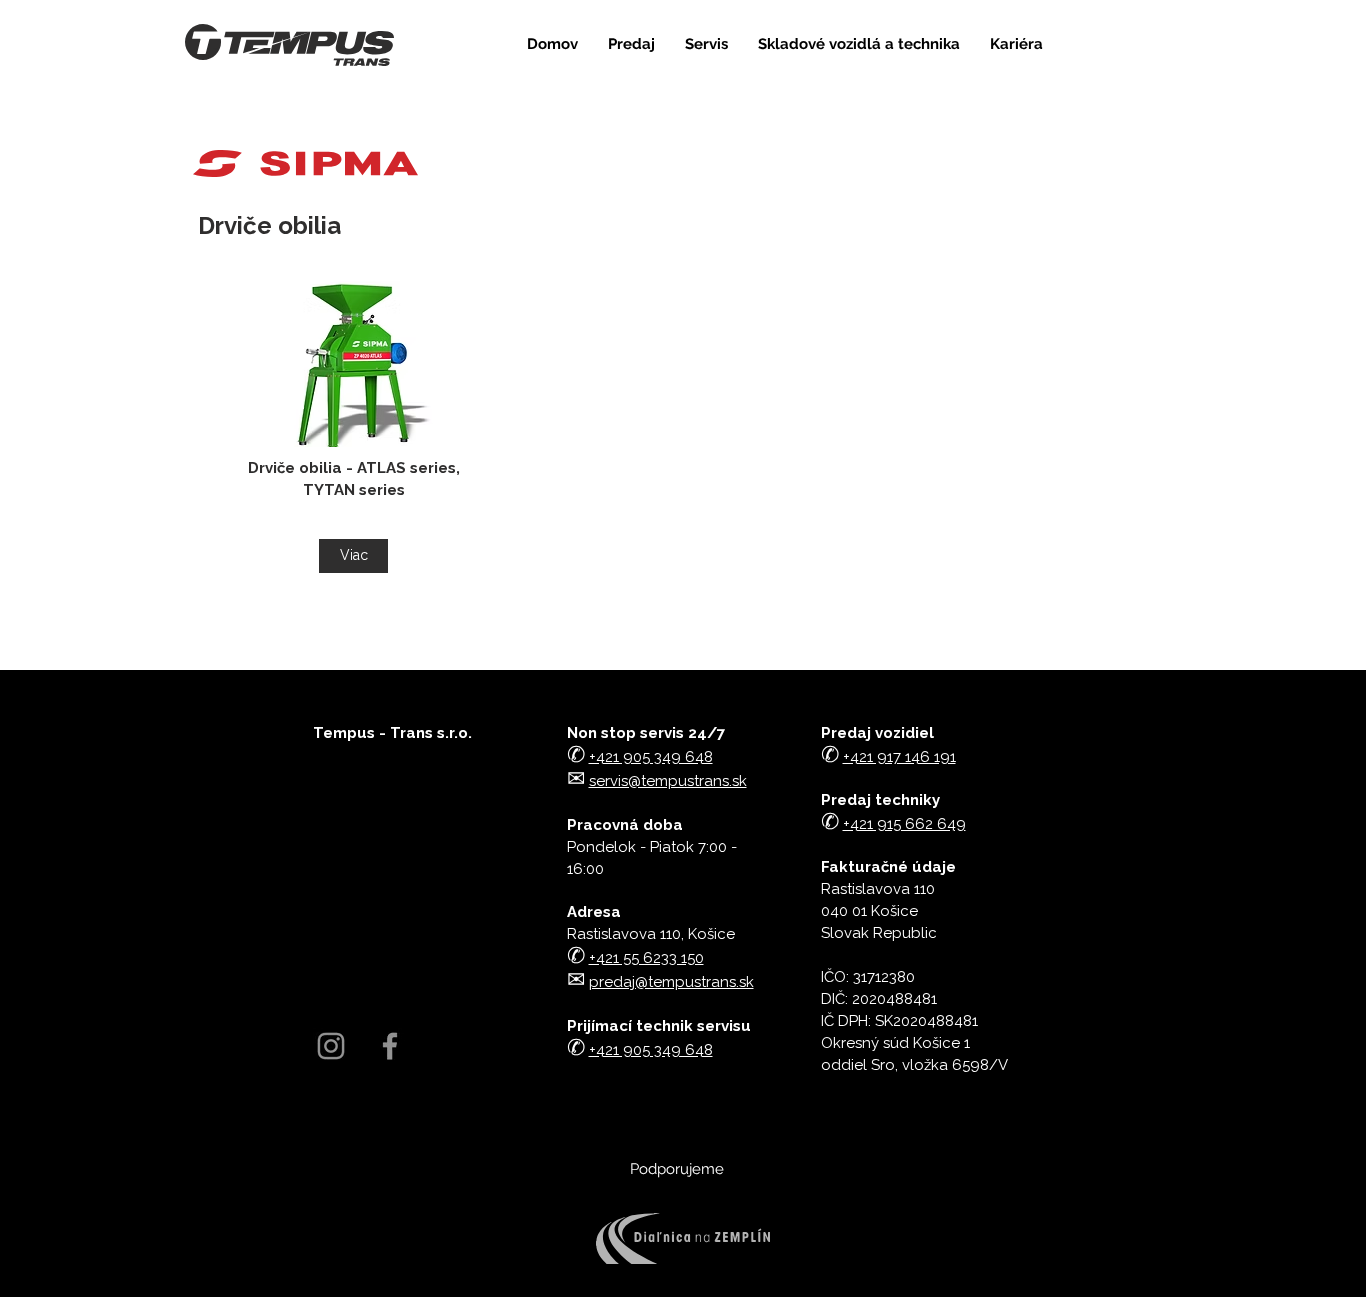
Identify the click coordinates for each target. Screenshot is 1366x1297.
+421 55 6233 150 (646, 958)
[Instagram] (331, 1046)
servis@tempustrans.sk (668, 781)
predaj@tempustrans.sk (671, 982)
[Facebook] (390, 1046)
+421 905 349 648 (651, 1050)
